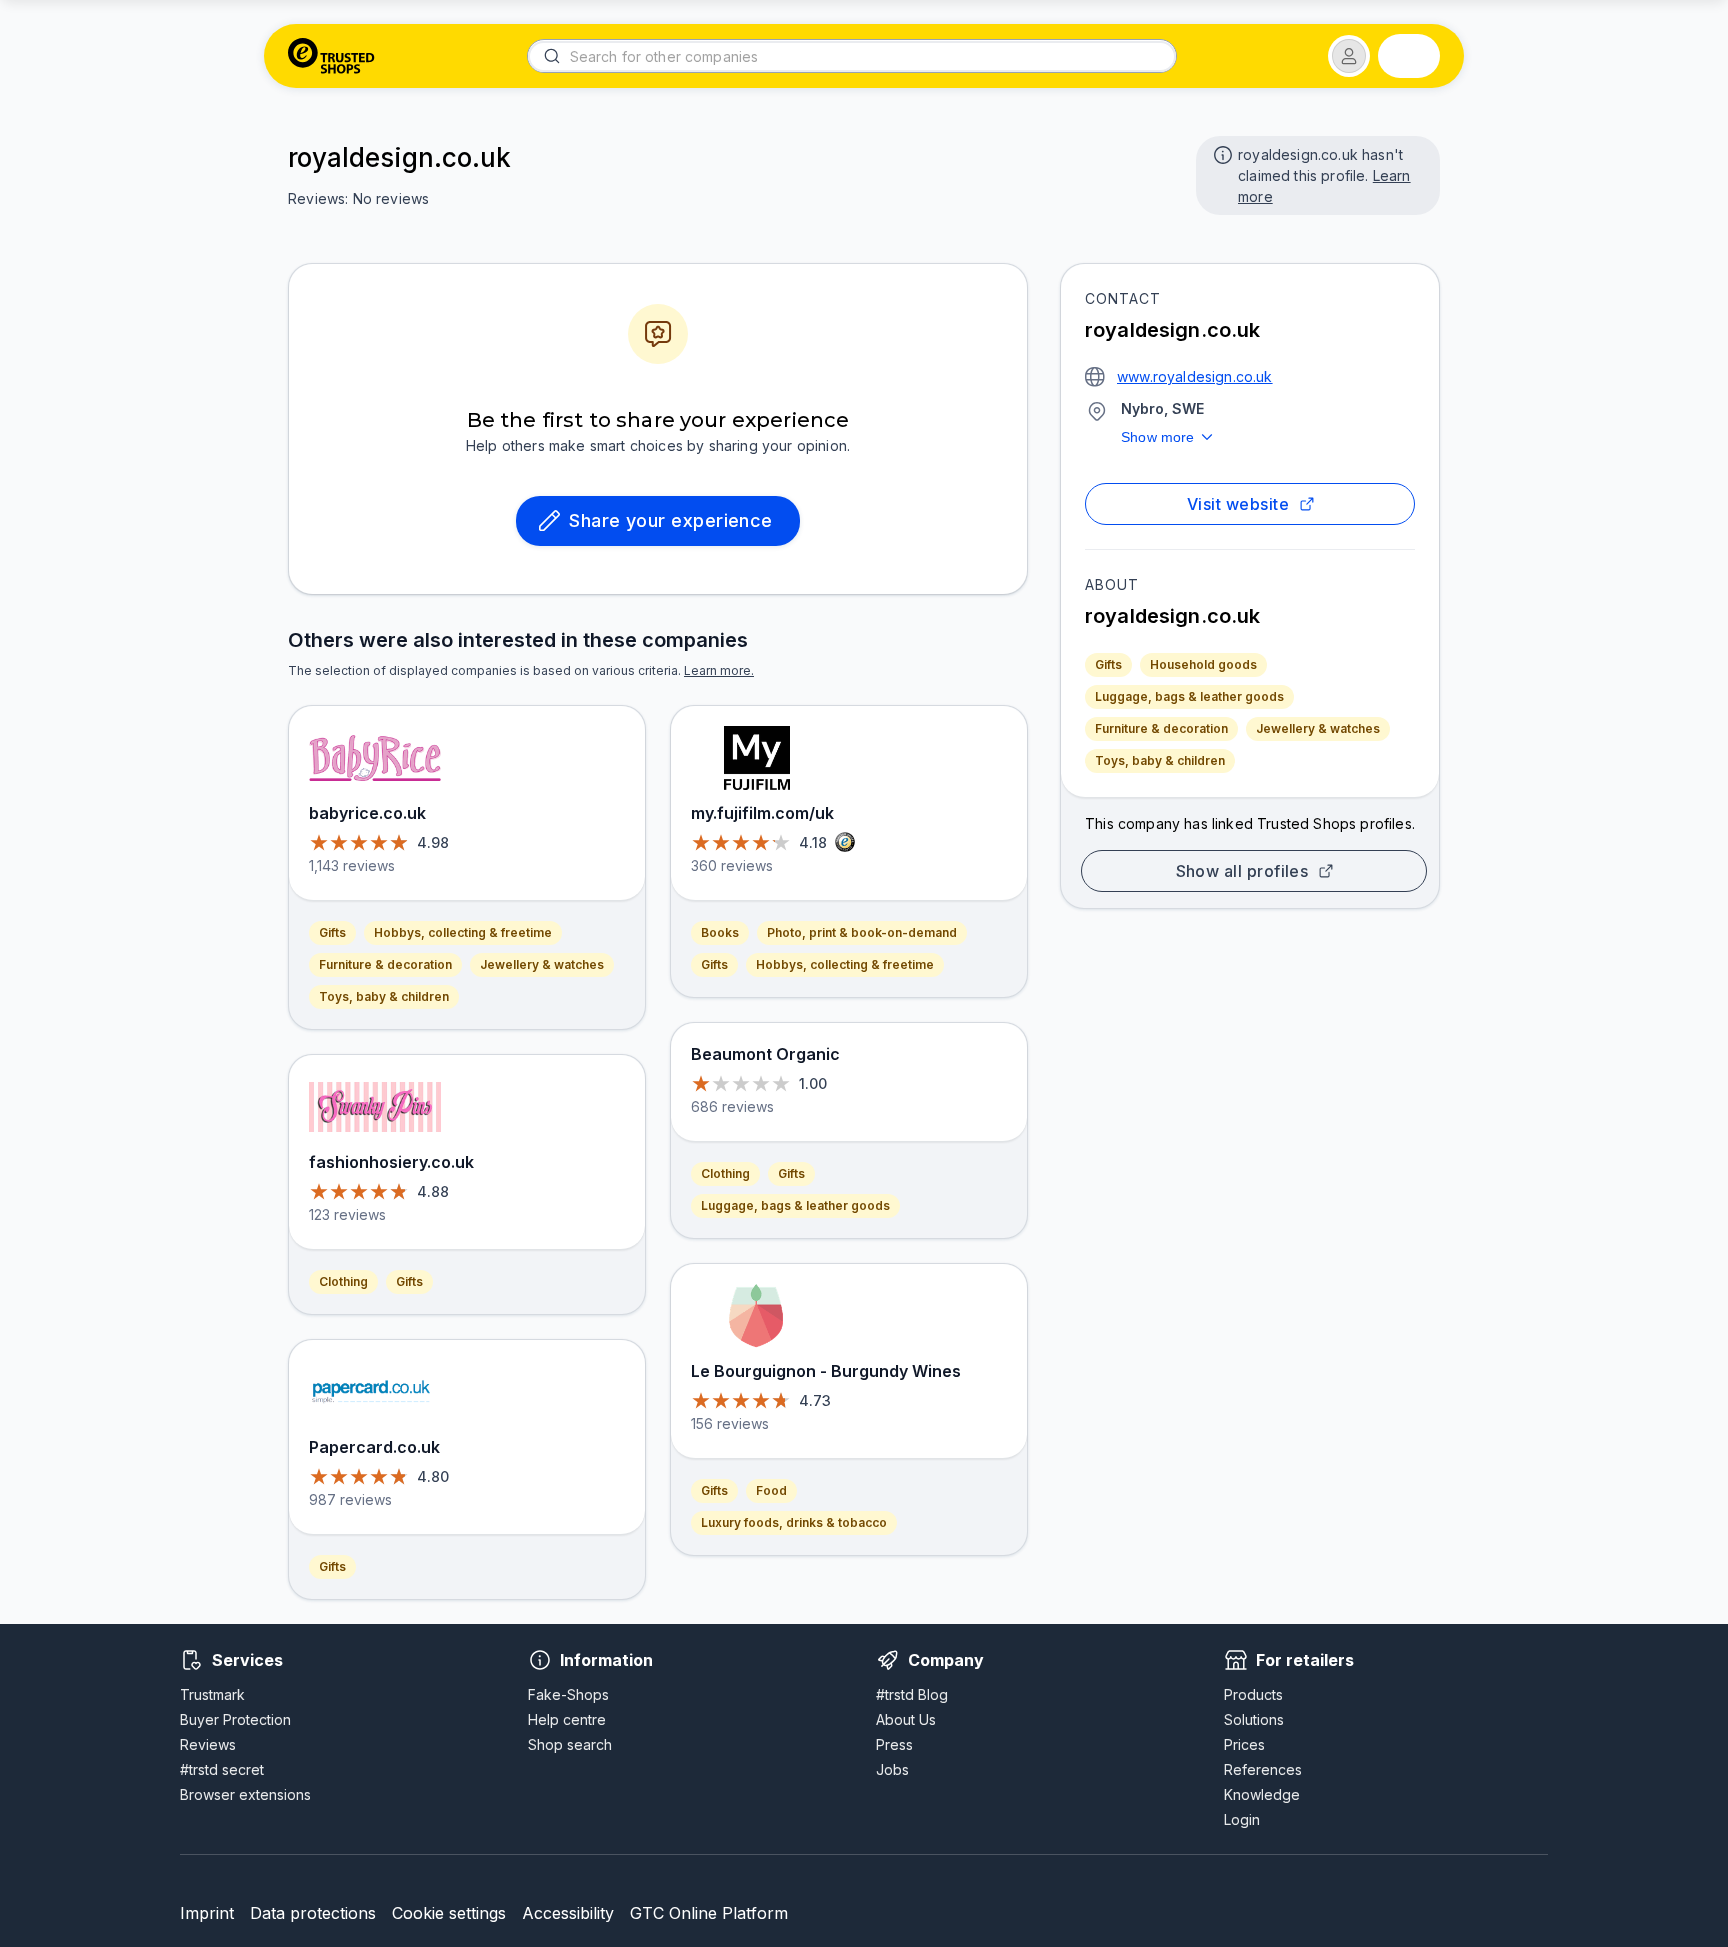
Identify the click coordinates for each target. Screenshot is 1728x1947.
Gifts (1108, 664)
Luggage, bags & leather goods (1189, 696)
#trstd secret (222, 1769)
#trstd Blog (912, 1694)
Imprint (207, 1913)
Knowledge (1262, 1794)
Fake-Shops (568, 1694)
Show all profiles (1242, 871)
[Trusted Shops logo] (331, 56)
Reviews (208, 1744)
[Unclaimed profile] (1221, 153)
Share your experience (671, 520)
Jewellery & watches (1318, 728)
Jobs (892, 1769)
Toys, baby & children (1160, 760)
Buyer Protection (235, 1719)
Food (771, 1490)
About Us (906, 1719)
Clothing (343, 1281)
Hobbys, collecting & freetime (463, 932)
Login (1242, 1819)
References (1263, 1769)
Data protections (313, 1913)
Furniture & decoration (1161, 728)
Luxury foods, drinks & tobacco (794, 1522)
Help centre (567, 1719)
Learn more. (719, 670)
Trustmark (212, 1694)
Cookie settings (449, 1913)
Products (1253, 1694)
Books (720, 932)
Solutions (1254, 1719)
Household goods (1203, 664)
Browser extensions (245, 1794)
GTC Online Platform (709, 1913)
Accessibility (568, 1913)
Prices (1244, 1744)
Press (894, 1744)
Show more (1158, 437)
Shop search (570, 1744)
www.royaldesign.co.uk (1195, 376)
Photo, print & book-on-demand (862, 932)
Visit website (1238, 504)
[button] (1349, 56)
